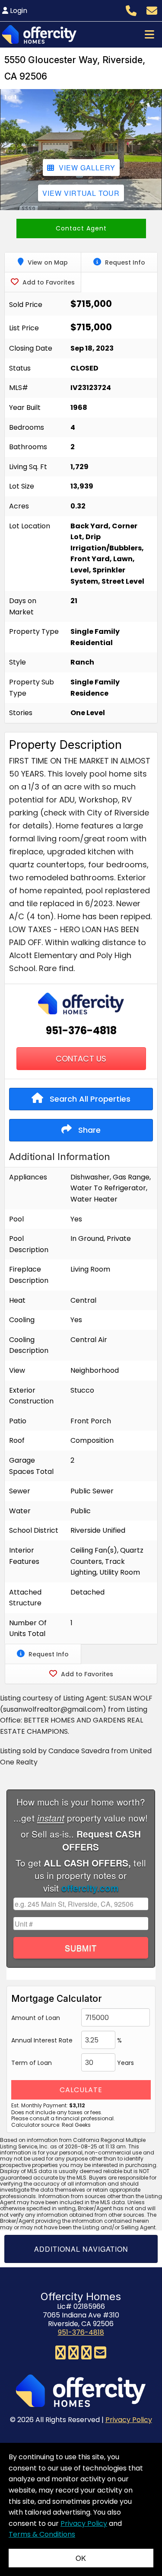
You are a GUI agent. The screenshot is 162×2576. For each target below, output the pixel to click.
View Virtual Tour (81, 193)
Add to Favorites (48, 282)
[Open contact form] (152, 10)
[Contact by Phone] (131, 10)
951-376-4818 (81, 1031)
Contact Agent (81, 228)
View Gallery (87, 168)
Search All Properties (89, 1099)
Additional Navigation (81, 2249)
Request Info (124, 262)
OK (81, 2558)
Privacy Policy (129, 2420)
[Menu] (149, 34)
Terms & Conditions (42, 2534)
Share (88, 1130)
